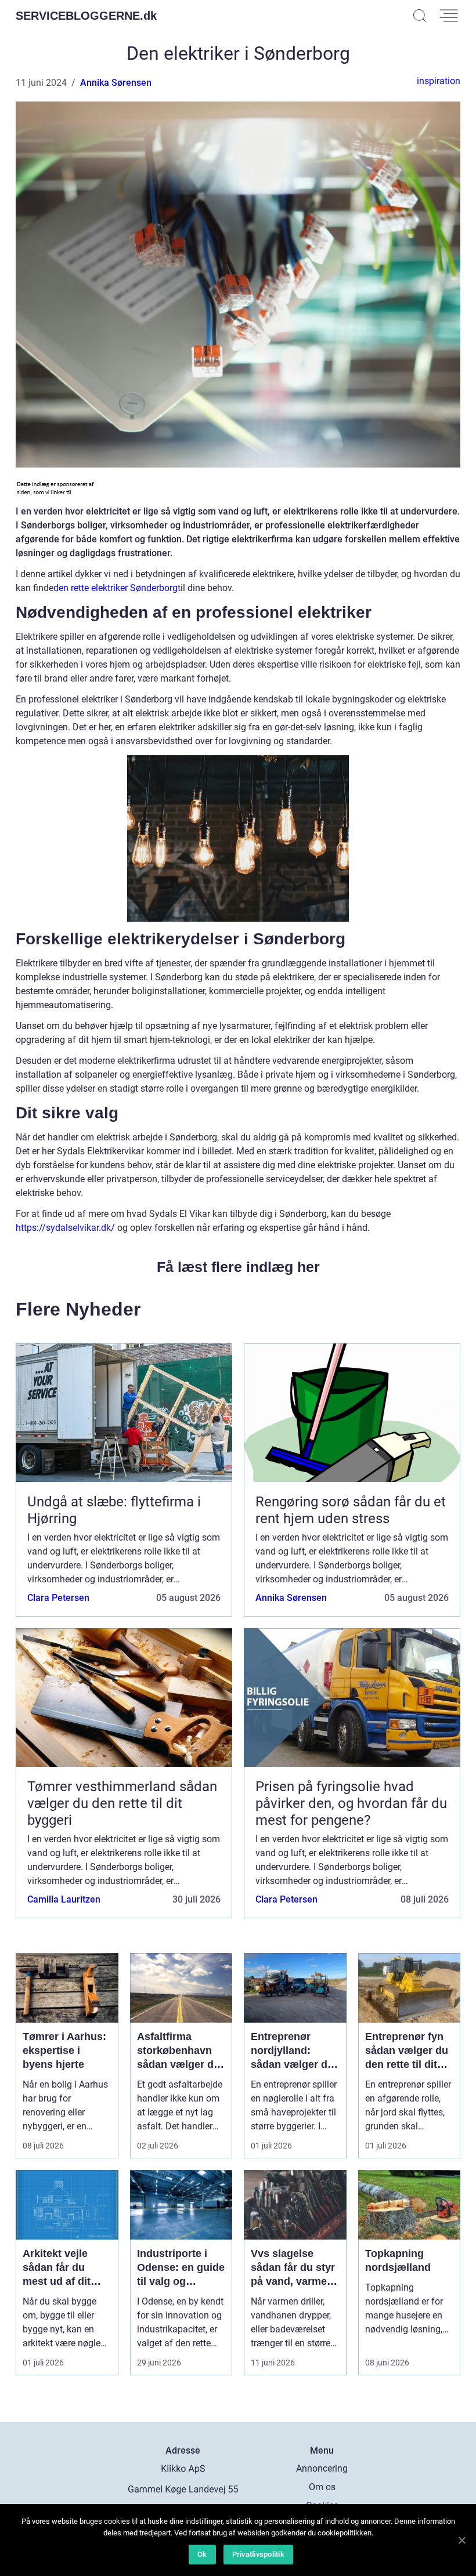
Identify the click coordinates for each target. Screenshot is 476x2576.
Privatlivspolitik (258, 2554)
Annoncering (322, 2468)
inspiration (439, 81)
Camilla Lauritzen (64, 1899)
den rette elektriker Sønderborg (116, 588)
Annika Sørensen (116, 83)
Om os (322, 2487)
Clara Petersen (58, 1598)
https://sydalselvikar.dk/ (65, 1228)
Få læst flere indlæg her (238, 1267)
